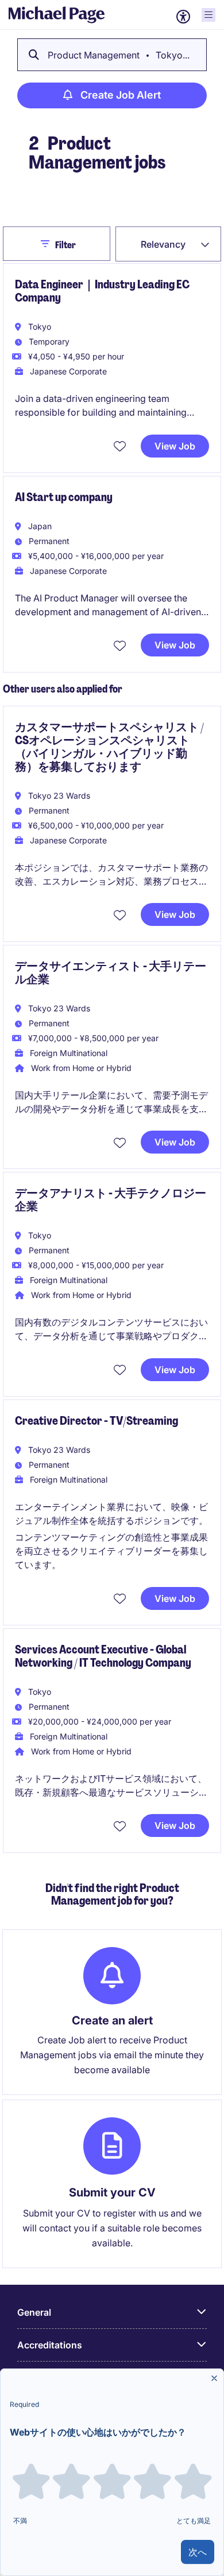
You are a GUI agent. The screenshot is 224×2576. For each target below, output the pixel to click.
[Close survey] (214, 2378)
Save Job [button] (121, 446)
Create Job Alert (121, 95)
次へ (198, 2552)
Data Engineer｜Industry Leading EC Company (102, 291)
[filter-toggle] (48, 244)
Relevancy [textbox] (163, 244)
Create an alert (112, 2020)
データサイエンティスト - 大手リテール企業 (111, 973)
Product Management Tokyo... (119, 55)
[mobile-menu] (208, 15)
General (34, 2312)
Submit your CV (112, 2192)
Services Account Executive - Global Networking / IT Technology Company (103, 1656)
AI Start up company (64, 497)
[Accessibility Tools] (183, 17)
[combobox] (168, 244)
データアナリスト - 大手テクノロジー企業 (111, 1200)
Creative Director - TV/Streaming (96, 1421)
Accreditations (50, 2345)
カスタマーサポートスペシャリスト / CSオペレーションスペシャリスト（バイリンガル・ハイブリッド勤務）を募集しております (109, 747)
